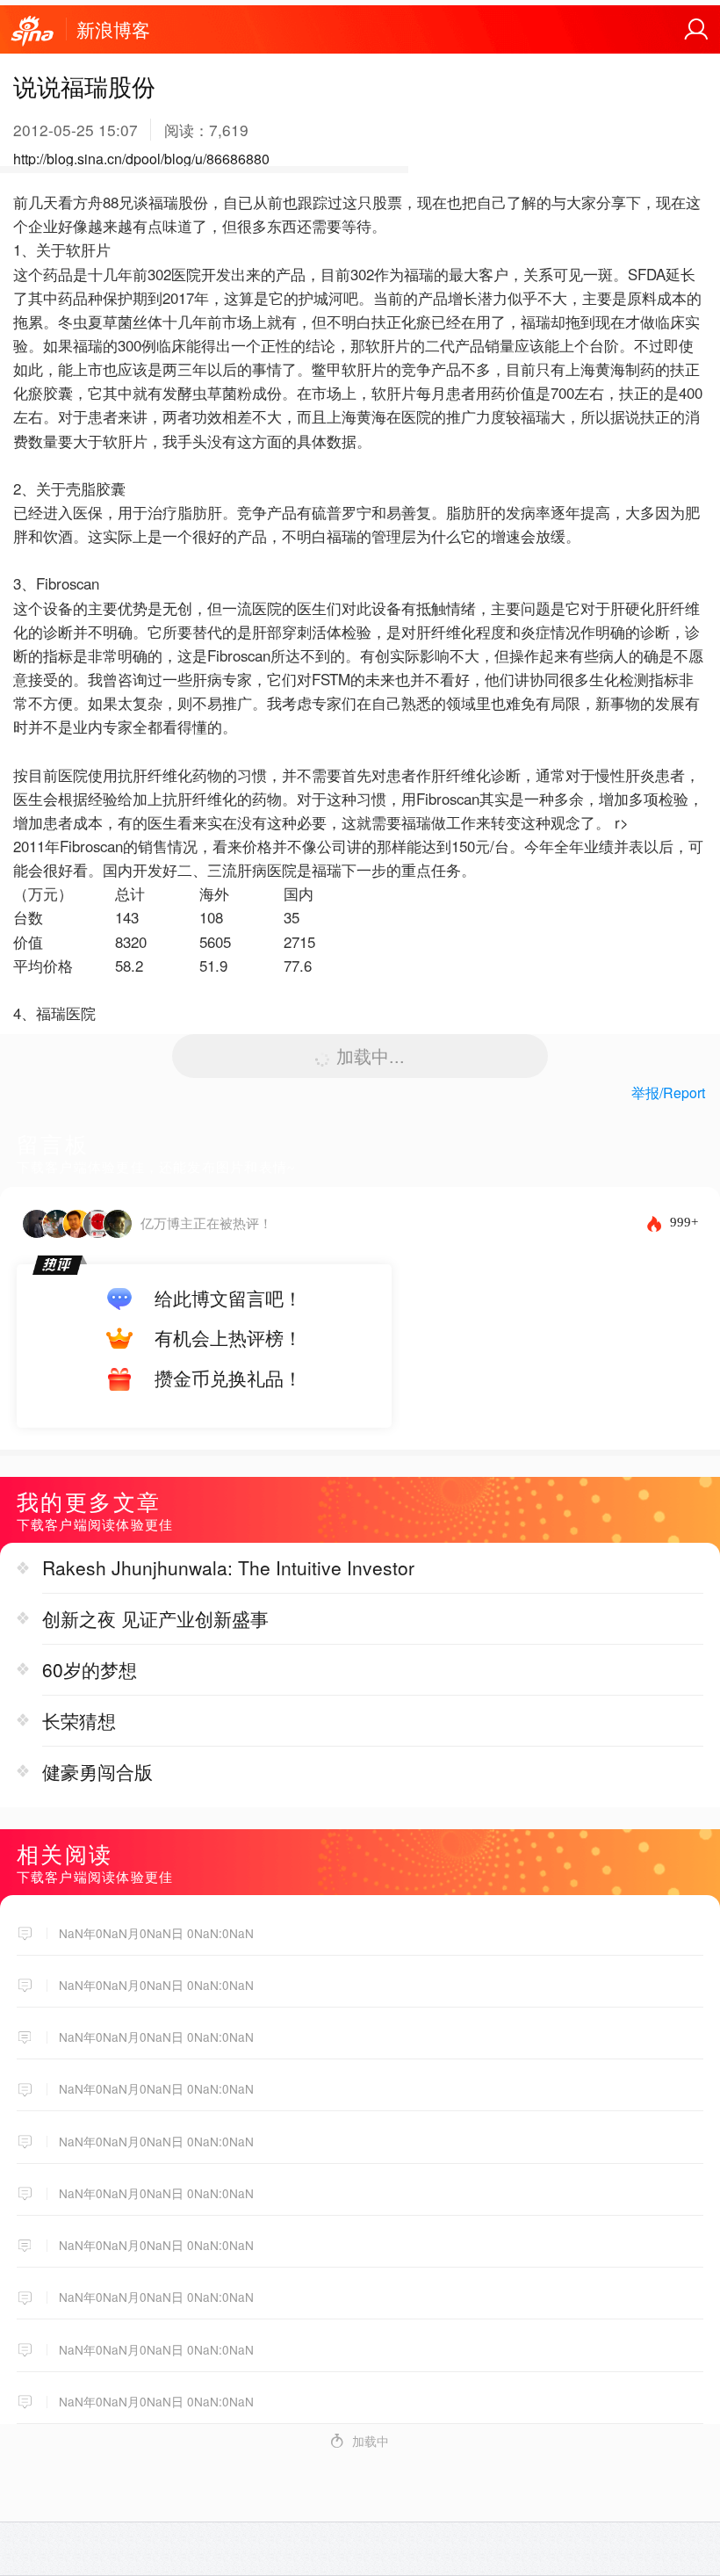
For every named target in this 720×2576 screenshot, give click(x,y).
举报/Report (668, 1093)
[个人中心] (696, 30)
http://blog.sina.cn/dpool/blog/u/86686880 (141, 159)
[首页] (32, 32)
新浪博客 (113, 29)
